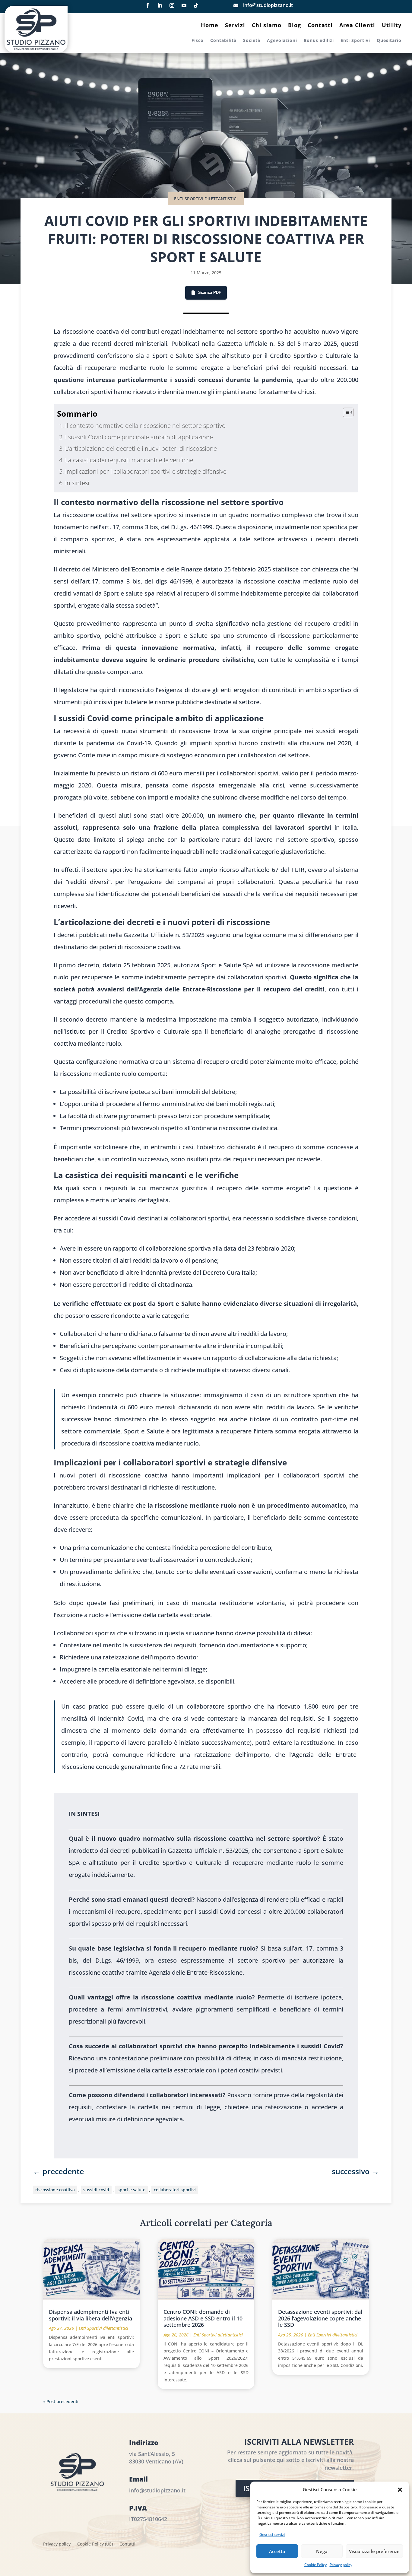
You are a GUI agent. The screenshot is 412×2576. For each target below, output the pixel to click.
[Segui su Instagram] (172, 5)
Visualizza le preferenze (374, 2551)
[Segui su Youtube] (184, 5)
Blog (295, 26)
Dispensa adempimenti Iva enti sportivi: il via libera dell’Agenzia (90, 2315)
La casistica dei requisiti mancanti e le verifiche (129, 460)
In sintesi (77, 483)
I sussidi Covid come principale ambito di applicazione (139, 437)
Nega (322, 2551)
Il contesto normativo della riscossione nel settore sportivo (145, 426)
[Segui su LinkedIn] (160, 5)
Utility (392, 26)
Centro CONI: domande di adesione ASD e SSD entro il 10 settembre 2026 (203, 2318)
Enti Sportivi (355, 41)
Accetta (277, 2551)
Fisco (198, 41)
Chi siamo (267, 26)
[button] (400, 2490)
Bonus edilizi (319, 41)
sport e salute (132, 2190)
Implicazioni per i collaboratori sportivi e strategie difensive (146, 471)
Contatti (320, 26)
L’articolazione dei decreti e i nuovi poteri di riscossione (141, 448)
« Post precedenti (61, 2401)
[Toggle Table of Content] (345, 412)
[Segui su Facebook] (148, 5)
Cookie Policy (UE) (95, 2544)
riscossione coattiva (55, 2190)
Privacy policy (341, 2565)
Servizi (235, 26)
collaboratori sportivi (175, 2190)
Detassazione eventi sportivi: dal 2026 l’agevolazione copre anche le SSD (320, 2318)
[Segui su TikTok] (196, 5)
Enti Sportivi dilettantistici (206, 199)
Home (210, 26)
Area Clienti (357, 26)
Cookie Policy (315, 2565)
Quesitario (389, 41)
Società (252, 41)
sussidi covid (96, 2190)
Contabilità (223, 41)
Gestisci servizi (272, 2535)
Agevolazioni (282, 41)
